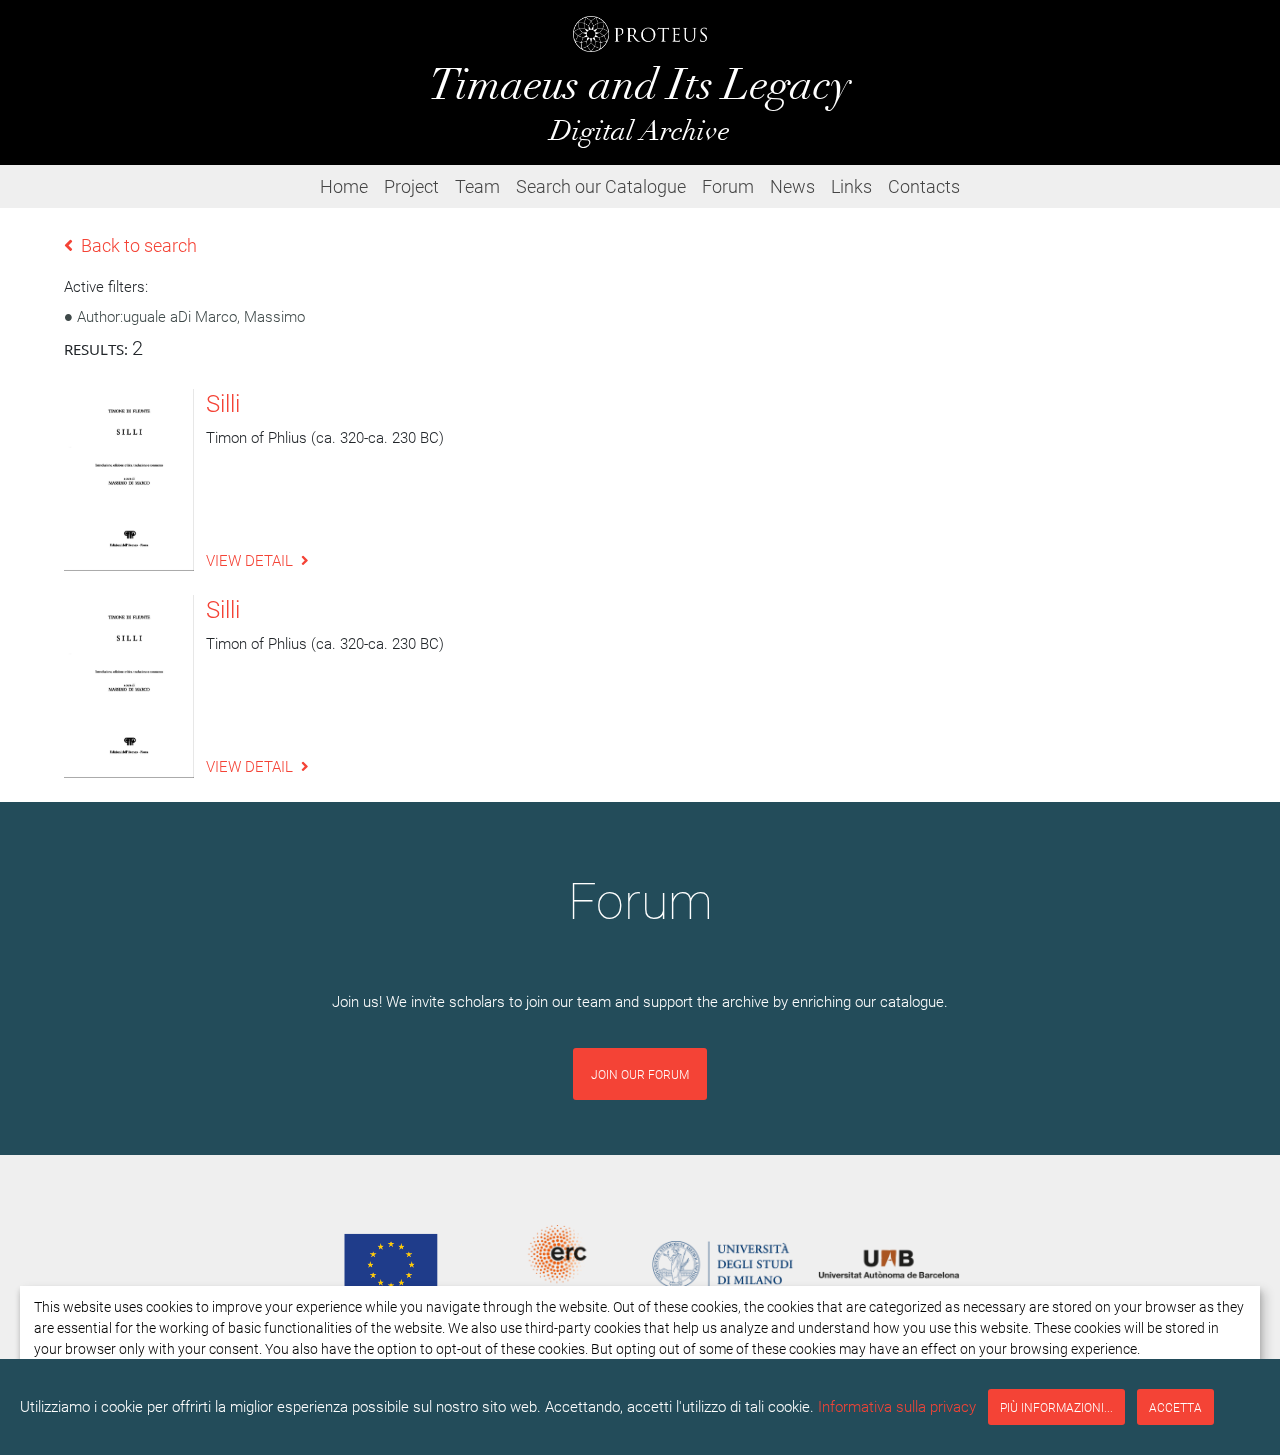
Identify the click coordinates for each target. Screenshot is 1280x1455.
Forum (728, 186)
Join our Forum (640, 1074)
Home (344, 186)
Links (851, 186)
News (792, 186)
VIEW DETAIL (249, 560)
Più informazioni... (1056, 1407)
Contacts (924, 186)
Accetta (1175, 1407)
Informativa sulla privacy (897, 1406)
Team (477, 186)
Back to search (139, 245)
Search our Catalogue (601, 186)
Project (411, 186)
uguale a (191, 316)
